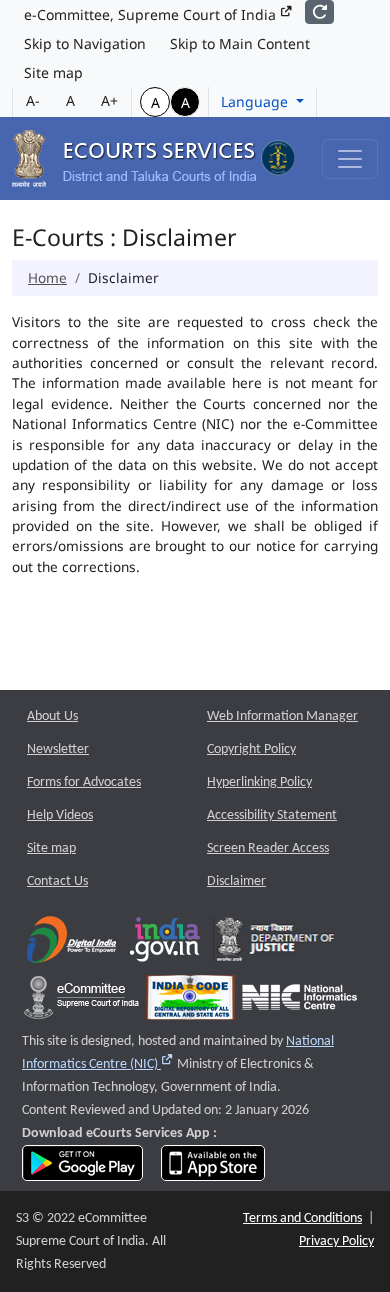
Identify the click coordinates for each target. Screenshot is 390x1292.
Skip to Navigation (85, 43)
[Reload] (319, 12)
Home (47, 277)
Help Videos (60, 815)
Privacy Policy (336, 1241)
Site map (53, 72)
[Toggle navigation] (350, 159)
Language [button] (256, 101)
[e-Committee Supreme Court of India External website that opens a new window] (81, 1002)
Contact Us (57, 881)
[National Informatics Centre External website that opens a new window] (299, 1002)
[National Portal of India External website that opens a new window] (166, 944)
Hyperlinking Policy (259, 782)
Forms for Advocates (84, 782)
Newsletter (58, 749)
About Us (52, 716)
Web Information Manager (282, 716)
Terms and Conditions (302, 1218)
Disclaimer (236, 881)
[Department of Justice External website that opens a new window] (275, 944)
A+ (109, 100)
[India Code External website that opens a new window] (190, 1002)
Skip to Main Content (240, 43)
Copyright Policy (251, 749)
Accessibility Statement (272, 815)
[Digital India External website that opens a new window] (71, 944)
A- (33, 100)
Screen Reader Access (268, 848)
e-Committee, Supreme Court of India (152, 14)
